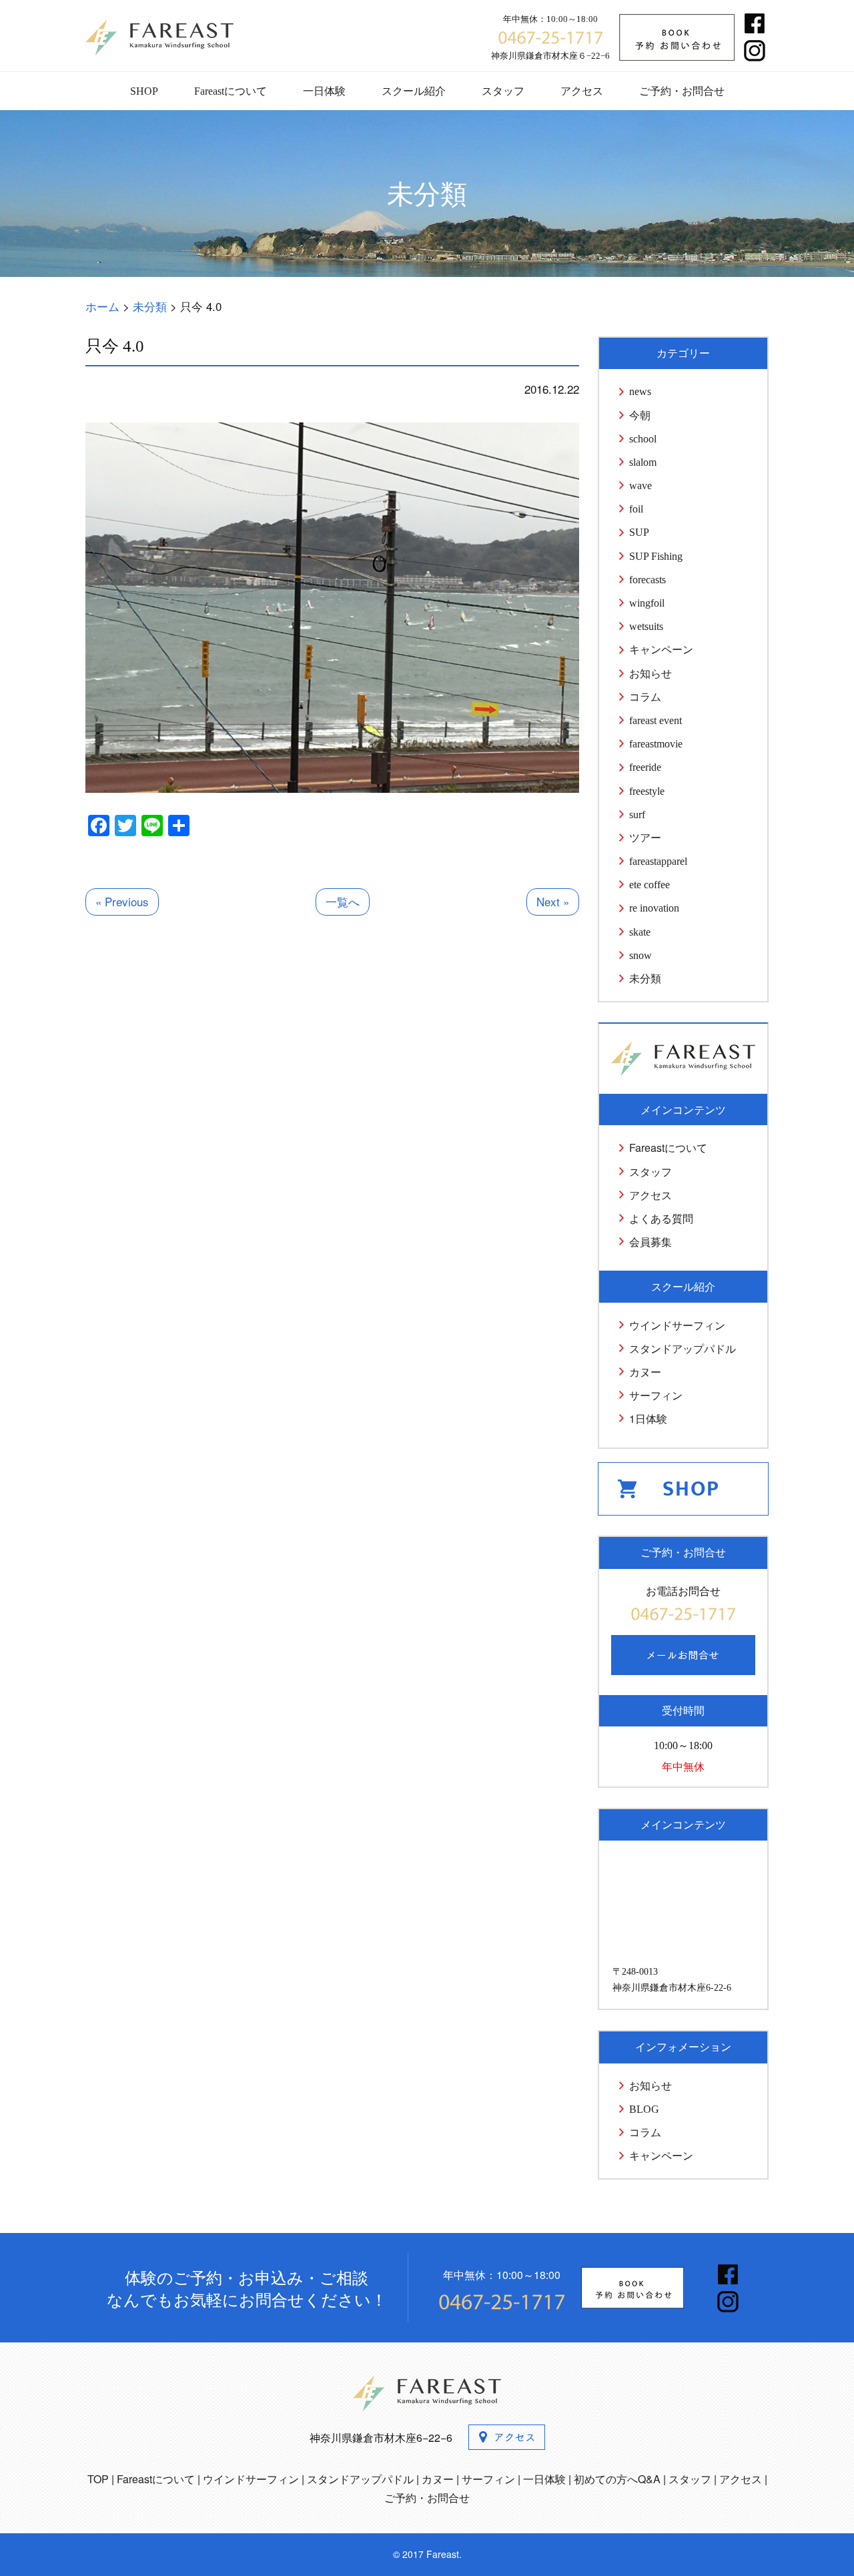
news (640, 391)
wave (640, 486)
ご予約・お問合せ (682, 91)
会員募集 (651, 1242)
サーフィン (656, 1395)
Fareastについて (231, 91)
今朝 (640, 415)
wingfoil (647, 603)
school (643, 439)
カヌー (645, 1372)
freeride (645, 767)
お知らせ (651, 674)
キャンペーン (661, 650)
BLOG (644, 2109)
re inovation (654, 908)
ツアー (645, 838)
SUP (639, 532)
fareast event (656, 720)
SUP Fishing (656, 556)
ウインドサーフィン (677, 1325)
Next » (553, 901)
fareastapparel (658, 861)
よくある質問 (661, 1218)
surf (637, 815)
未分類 (645, 979)
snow (640, 955)
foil (636, 509)
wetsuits (646, 626)
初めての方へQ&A (617, 2479)
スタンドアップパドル (683, 1348)
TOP (98, 2479)
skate (640, 932)
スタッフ (503, 91)
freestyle (647, 791)
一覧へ (343, 901)
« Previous (122, 901)
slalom (643, 462)
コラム (645, 697)
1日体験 (648, 1418)
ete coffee (650, 885)
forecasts (648, 580)
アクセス (582, 91)
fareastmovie (656, 744)
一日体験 (324, 91)
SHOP (144, 91)
